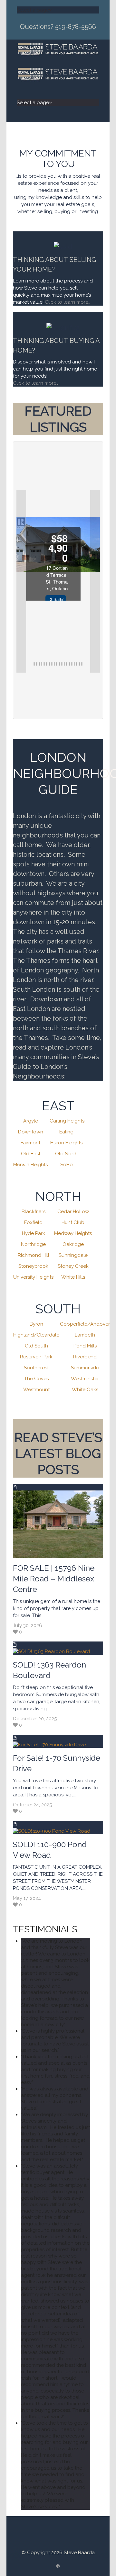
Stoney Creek (73, 1266)
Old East (31, 1154)
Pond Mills (85, 1346)
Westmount (36, 1390)
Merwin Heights (30, 1165)
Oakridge (73, 1244)
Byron (36, 1324)
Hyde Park (34, 1233)
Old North (66, 1154)
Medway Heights (73, 1233)
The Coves (36, 1379)
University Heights (33, 1277)
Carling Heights (67, 1121)
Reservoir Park (36, 1357)
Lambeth (85, 1335)
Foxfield (33, 1222)
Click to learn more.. (68, 302)
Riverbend (85, 1357)
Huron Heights (66, 1143)
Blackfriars (34, 1212)
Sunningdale (73, 1255)
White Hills (73, 1277)
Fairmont (30, 1143)
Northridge (33, 1244)
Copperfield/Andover (85, 1324)
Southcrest (36, 1368)
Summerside (85, 1368)
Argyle (31, 1121)
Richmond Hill (34, 1255)
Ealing (66, 1132)
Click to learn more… (36, 383)
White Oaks (85, 1390)
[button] (21, 581)
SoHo (67, 1165)
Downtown (31, 1132)
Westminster (85, 1379)
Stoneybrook (33, 1266)
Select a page (33, 10)
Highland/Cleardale (36, 1335)
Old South (36, 1346)
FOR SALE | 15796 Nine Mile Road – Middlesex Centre (54, 1579)
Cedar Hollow (73, 1212)
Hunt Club (73, 1222)
